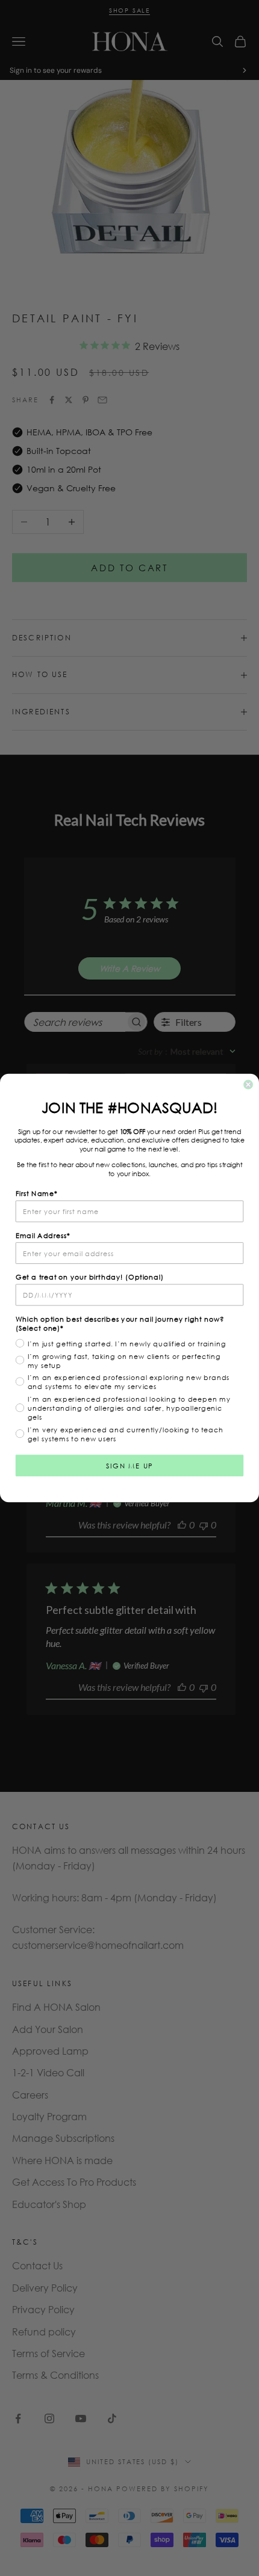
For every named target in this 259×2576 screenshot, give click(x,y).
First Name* (37, 1193)
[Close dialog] (248, 1085)
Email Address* (43, 1235)
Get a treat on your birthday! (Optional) (90, 1277)
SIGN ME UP (129, 1465)
